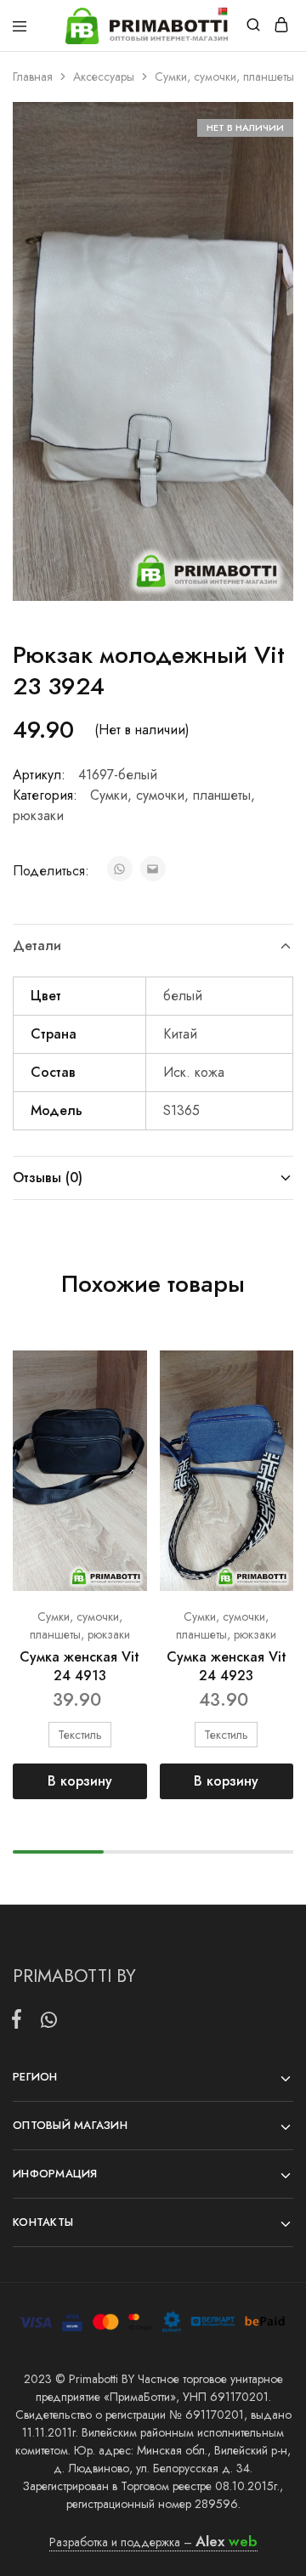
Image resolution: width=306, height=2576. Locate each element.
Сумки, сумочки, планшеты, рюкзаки (80, 1625)
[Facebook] (20, 2022)
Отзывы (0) (48, 1178)
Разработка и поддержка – (153, 2542)
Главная (33, 76)
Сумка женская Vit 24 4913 (79, 1666)
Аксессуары (104, 76)
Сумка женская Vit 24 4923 (227, 1666)
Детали (37, 945)
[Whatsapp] (45, 2023)
